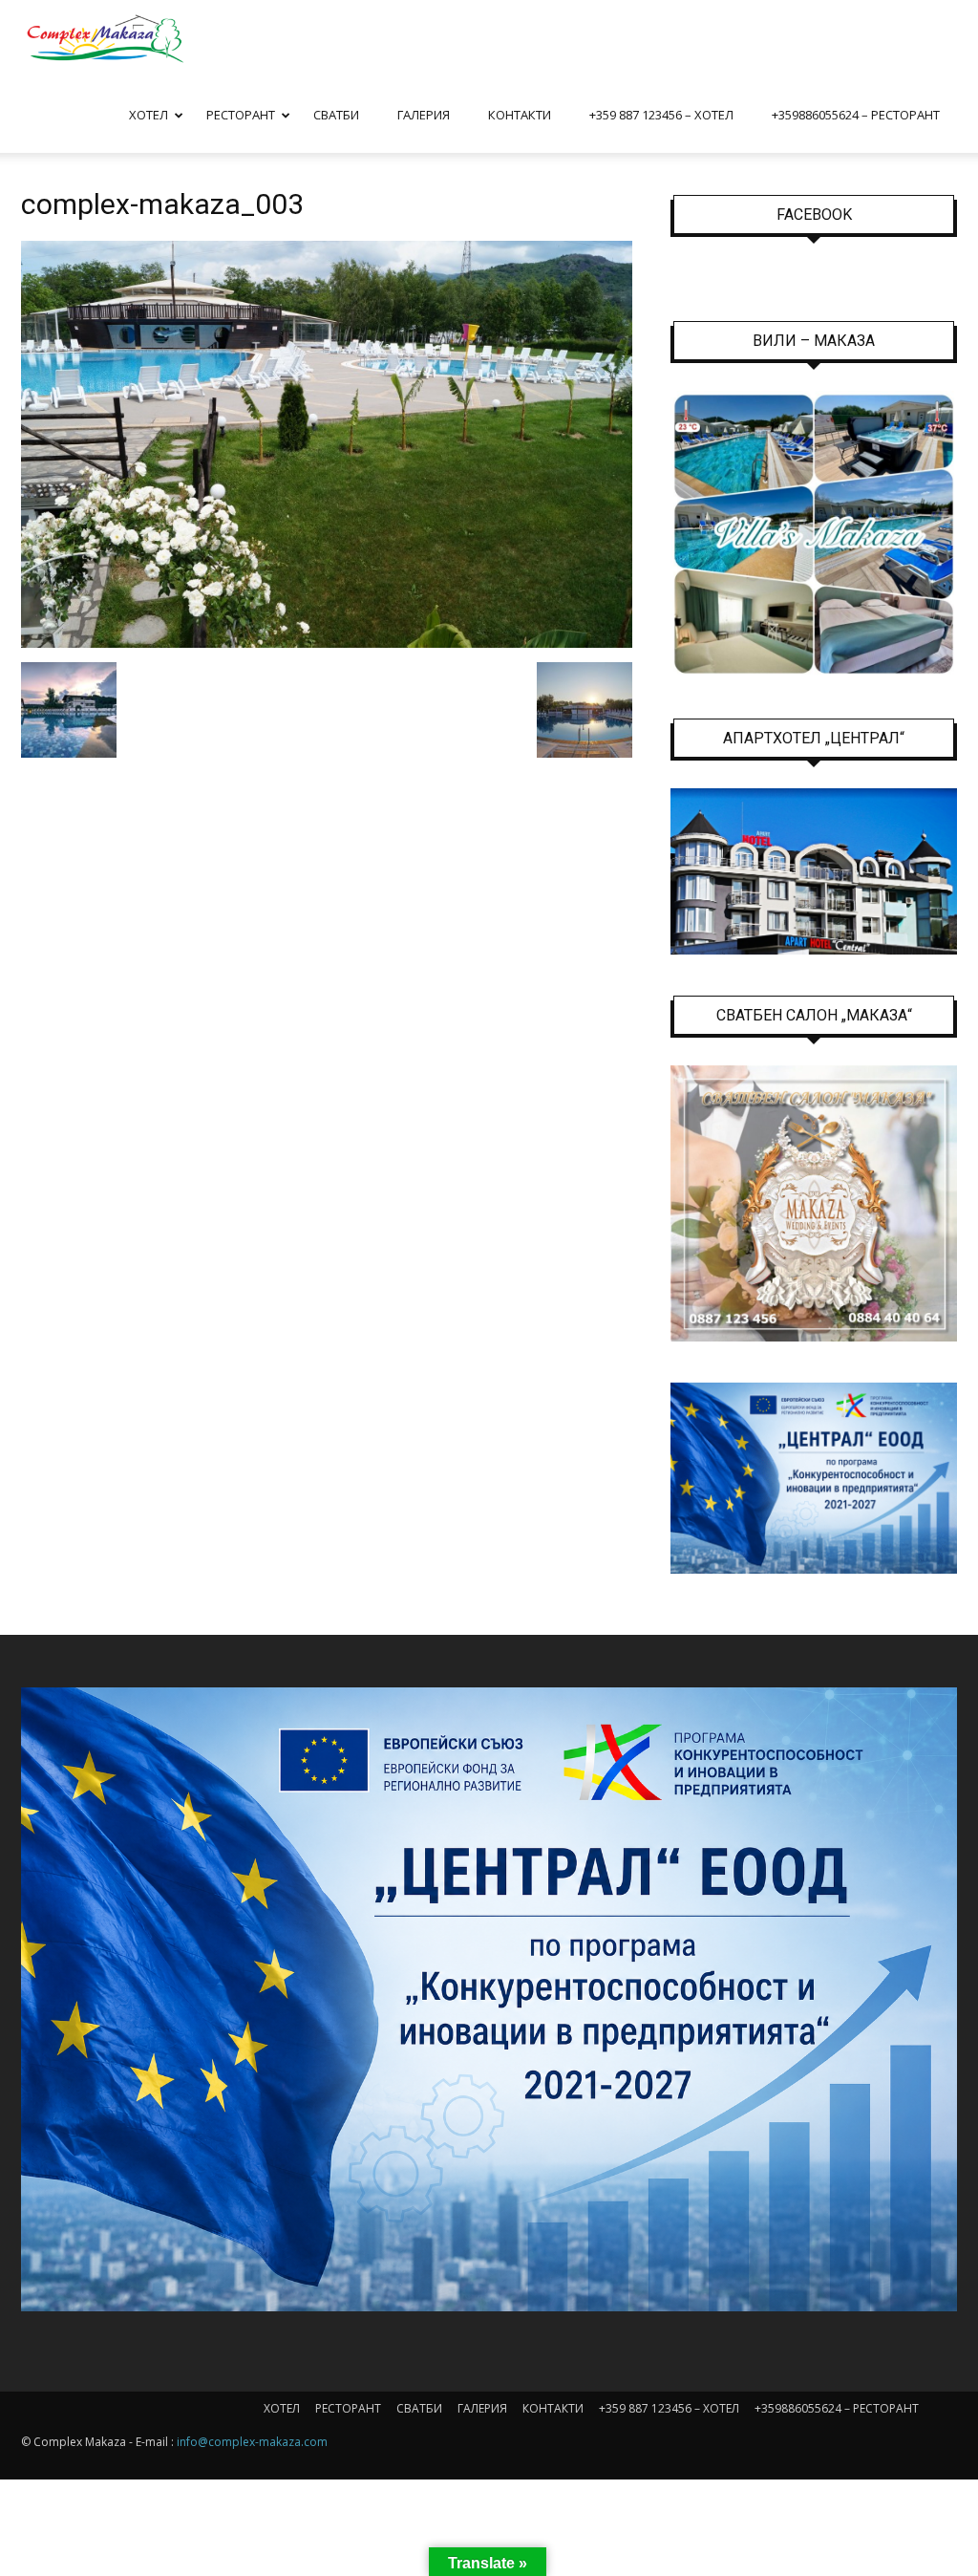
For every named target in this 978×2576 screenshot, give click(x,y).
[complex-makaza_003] (327, 643)
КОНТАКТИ (520, 115)
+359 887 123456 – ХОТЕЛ (661, 115)
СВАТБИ (336, 115)
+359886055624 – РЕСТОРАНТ (856, 115)
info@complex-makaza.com (252, 2442)
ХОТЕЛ (149, 115)
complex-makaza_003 (162, 204)
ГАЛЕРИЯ (424, 115)
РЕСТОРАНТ (241, 115)
